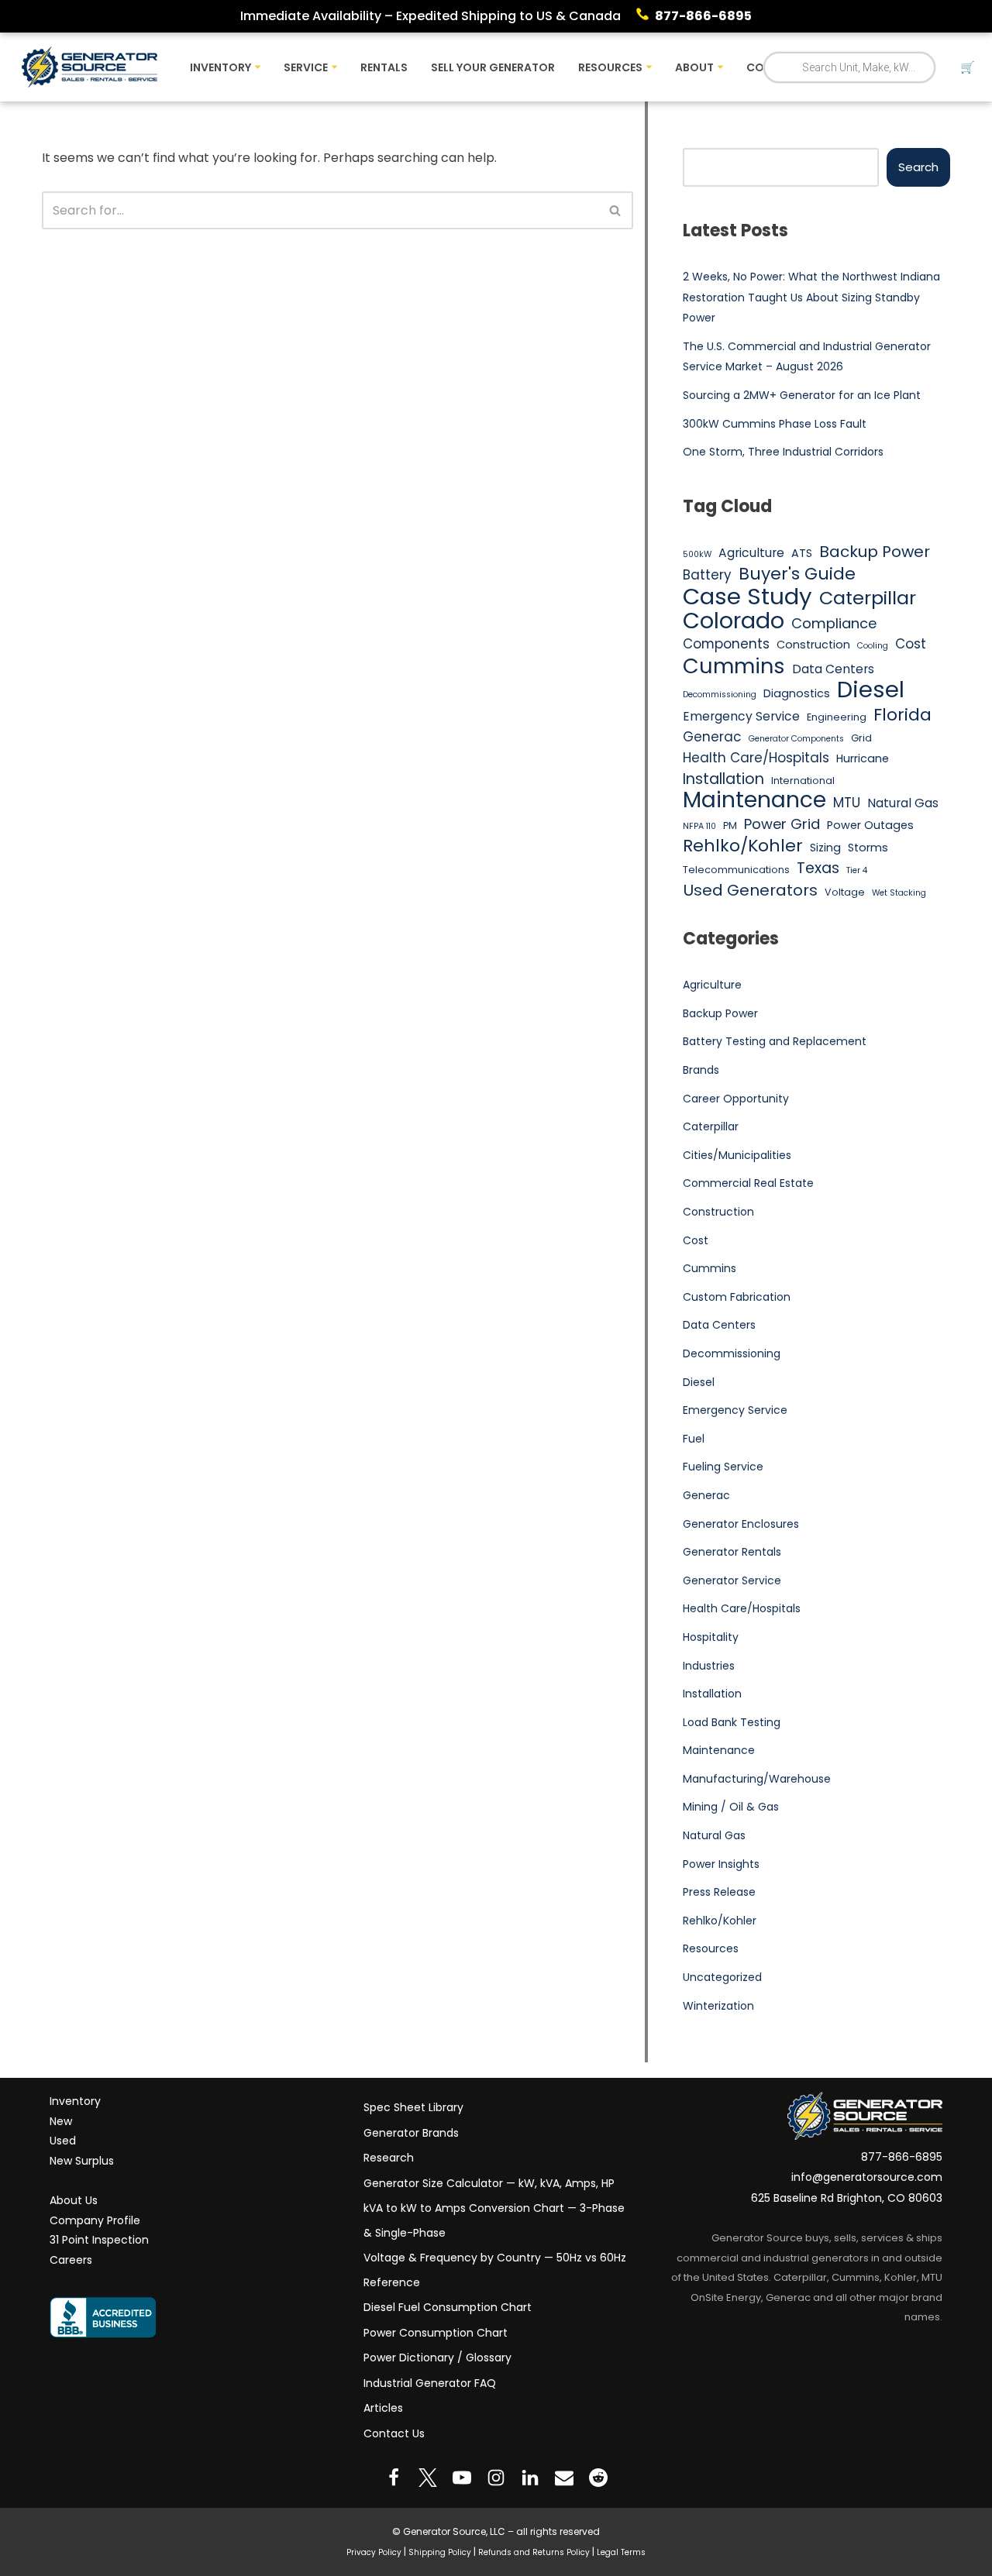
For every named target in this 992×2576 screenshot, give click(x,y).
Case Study (747, 597)
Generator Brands (411, 2133)
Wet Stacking (899, 893)
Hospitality (711, 1637)
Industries (709, 1666)
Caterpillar (868, 598)
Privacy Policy (374, 2552)
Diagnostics (797, 693)
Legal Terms (621, 2552)
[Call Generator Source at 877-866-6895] (646, 16)
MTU (847, 803)
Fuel (694, 1439)
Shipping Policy (440, 2552)
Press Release (719, 1892)
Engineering (837, 717)
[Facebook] (394, 2478)
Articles (383, 2408)
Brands (701, 1070)
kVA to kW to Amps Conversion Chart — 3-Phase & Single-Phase (494, 2220)
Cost (911, 644)
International (803, 781)
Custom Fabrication (737, 1297)
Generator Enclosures (741, 1524)
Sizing (825, 848)
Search (918, 167)
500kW (697, 554)
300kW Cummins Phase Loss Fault (775, 424)
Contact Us (394, 2433)
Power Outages (870, 825)
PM (730, 825)
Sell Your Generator (493, 67)
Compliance (834, 623)
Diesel (871, 690)
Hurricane (863, 758)
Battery (707, 575)
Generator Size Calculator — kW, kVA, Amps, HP (489, 2183)
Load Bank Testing (732, 1722)
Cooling (873, 646)
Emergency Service (741, 716)
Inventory (75, 2101)
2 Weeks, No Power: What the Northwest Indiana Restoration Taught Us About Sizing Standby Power (811, 297)
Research (389, 2158)
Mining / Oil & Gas (731, 1807)
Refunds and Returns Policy (534, 2552)
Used (63, 2141)
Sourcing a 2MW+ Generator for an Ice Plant (802, 395)
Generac (712, 737)
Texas (818, 868)
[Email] (564, 2478)
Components (726, 644)
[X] (428, 2478)
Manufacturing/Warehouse (757, 1779)
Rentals (384, 67)
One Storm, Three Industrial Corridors (783, 452)
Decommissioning (720, 695)
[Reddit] (598, 2478)
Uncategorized (722, 1977)
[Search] (616, 210)
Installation (723, 779)
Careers (71, 2260)
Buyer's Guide (797, 574)
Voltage (845, 892)
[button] (258, 67)
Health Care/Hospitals (756, 758)
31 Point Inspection (99, 2240)
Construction (813, 645)
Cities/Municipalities (737, 1155)
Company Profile (95, 2220)
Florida (902, 715)
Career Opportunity (736, 1099)
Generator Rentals (732, 1552)
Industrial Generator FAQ (430, 2383)
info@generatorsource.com (867, 2177)
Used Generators (750, 891)
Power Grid (782, 824)
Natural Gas (903, 803)
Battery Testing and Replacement (775, 1041)
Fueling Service (723, 1467)
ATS (802, 553)
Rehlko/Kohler (743, 846)
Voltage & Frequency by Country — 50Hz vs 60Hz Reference (495, 2270)
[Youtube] (462, 2478)
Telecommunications (736, 870)
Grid (861, 738)
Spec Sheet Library (413, 2107)
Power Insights (721, 1864)
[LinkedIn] (530, 2478)
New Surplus (82, 2161)
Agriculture (751, 553)
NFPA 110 (699, 826)
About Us (74, 2200)
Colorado (734, 621)
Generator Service (732, 1580)
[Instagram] (496, 2478)
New (61, 2121)
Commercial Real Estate (748, 1183)
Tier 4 (857, 870)
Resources (711, 1948)
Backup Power (875, 552)
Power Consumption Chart (436, 2333)
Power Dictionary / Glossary (437, 2358)
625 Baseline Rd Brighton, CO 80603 (847, 2198)
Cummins (734, 666)
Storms (868, 848)
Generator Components (796, 739)
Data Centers (833, 669)
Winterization (718, 2006)
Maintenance (754, 800)
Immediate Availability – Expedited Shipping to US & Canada (431, 16)
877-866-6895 (703, 16)
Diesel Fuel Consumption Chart (448, 2307)
